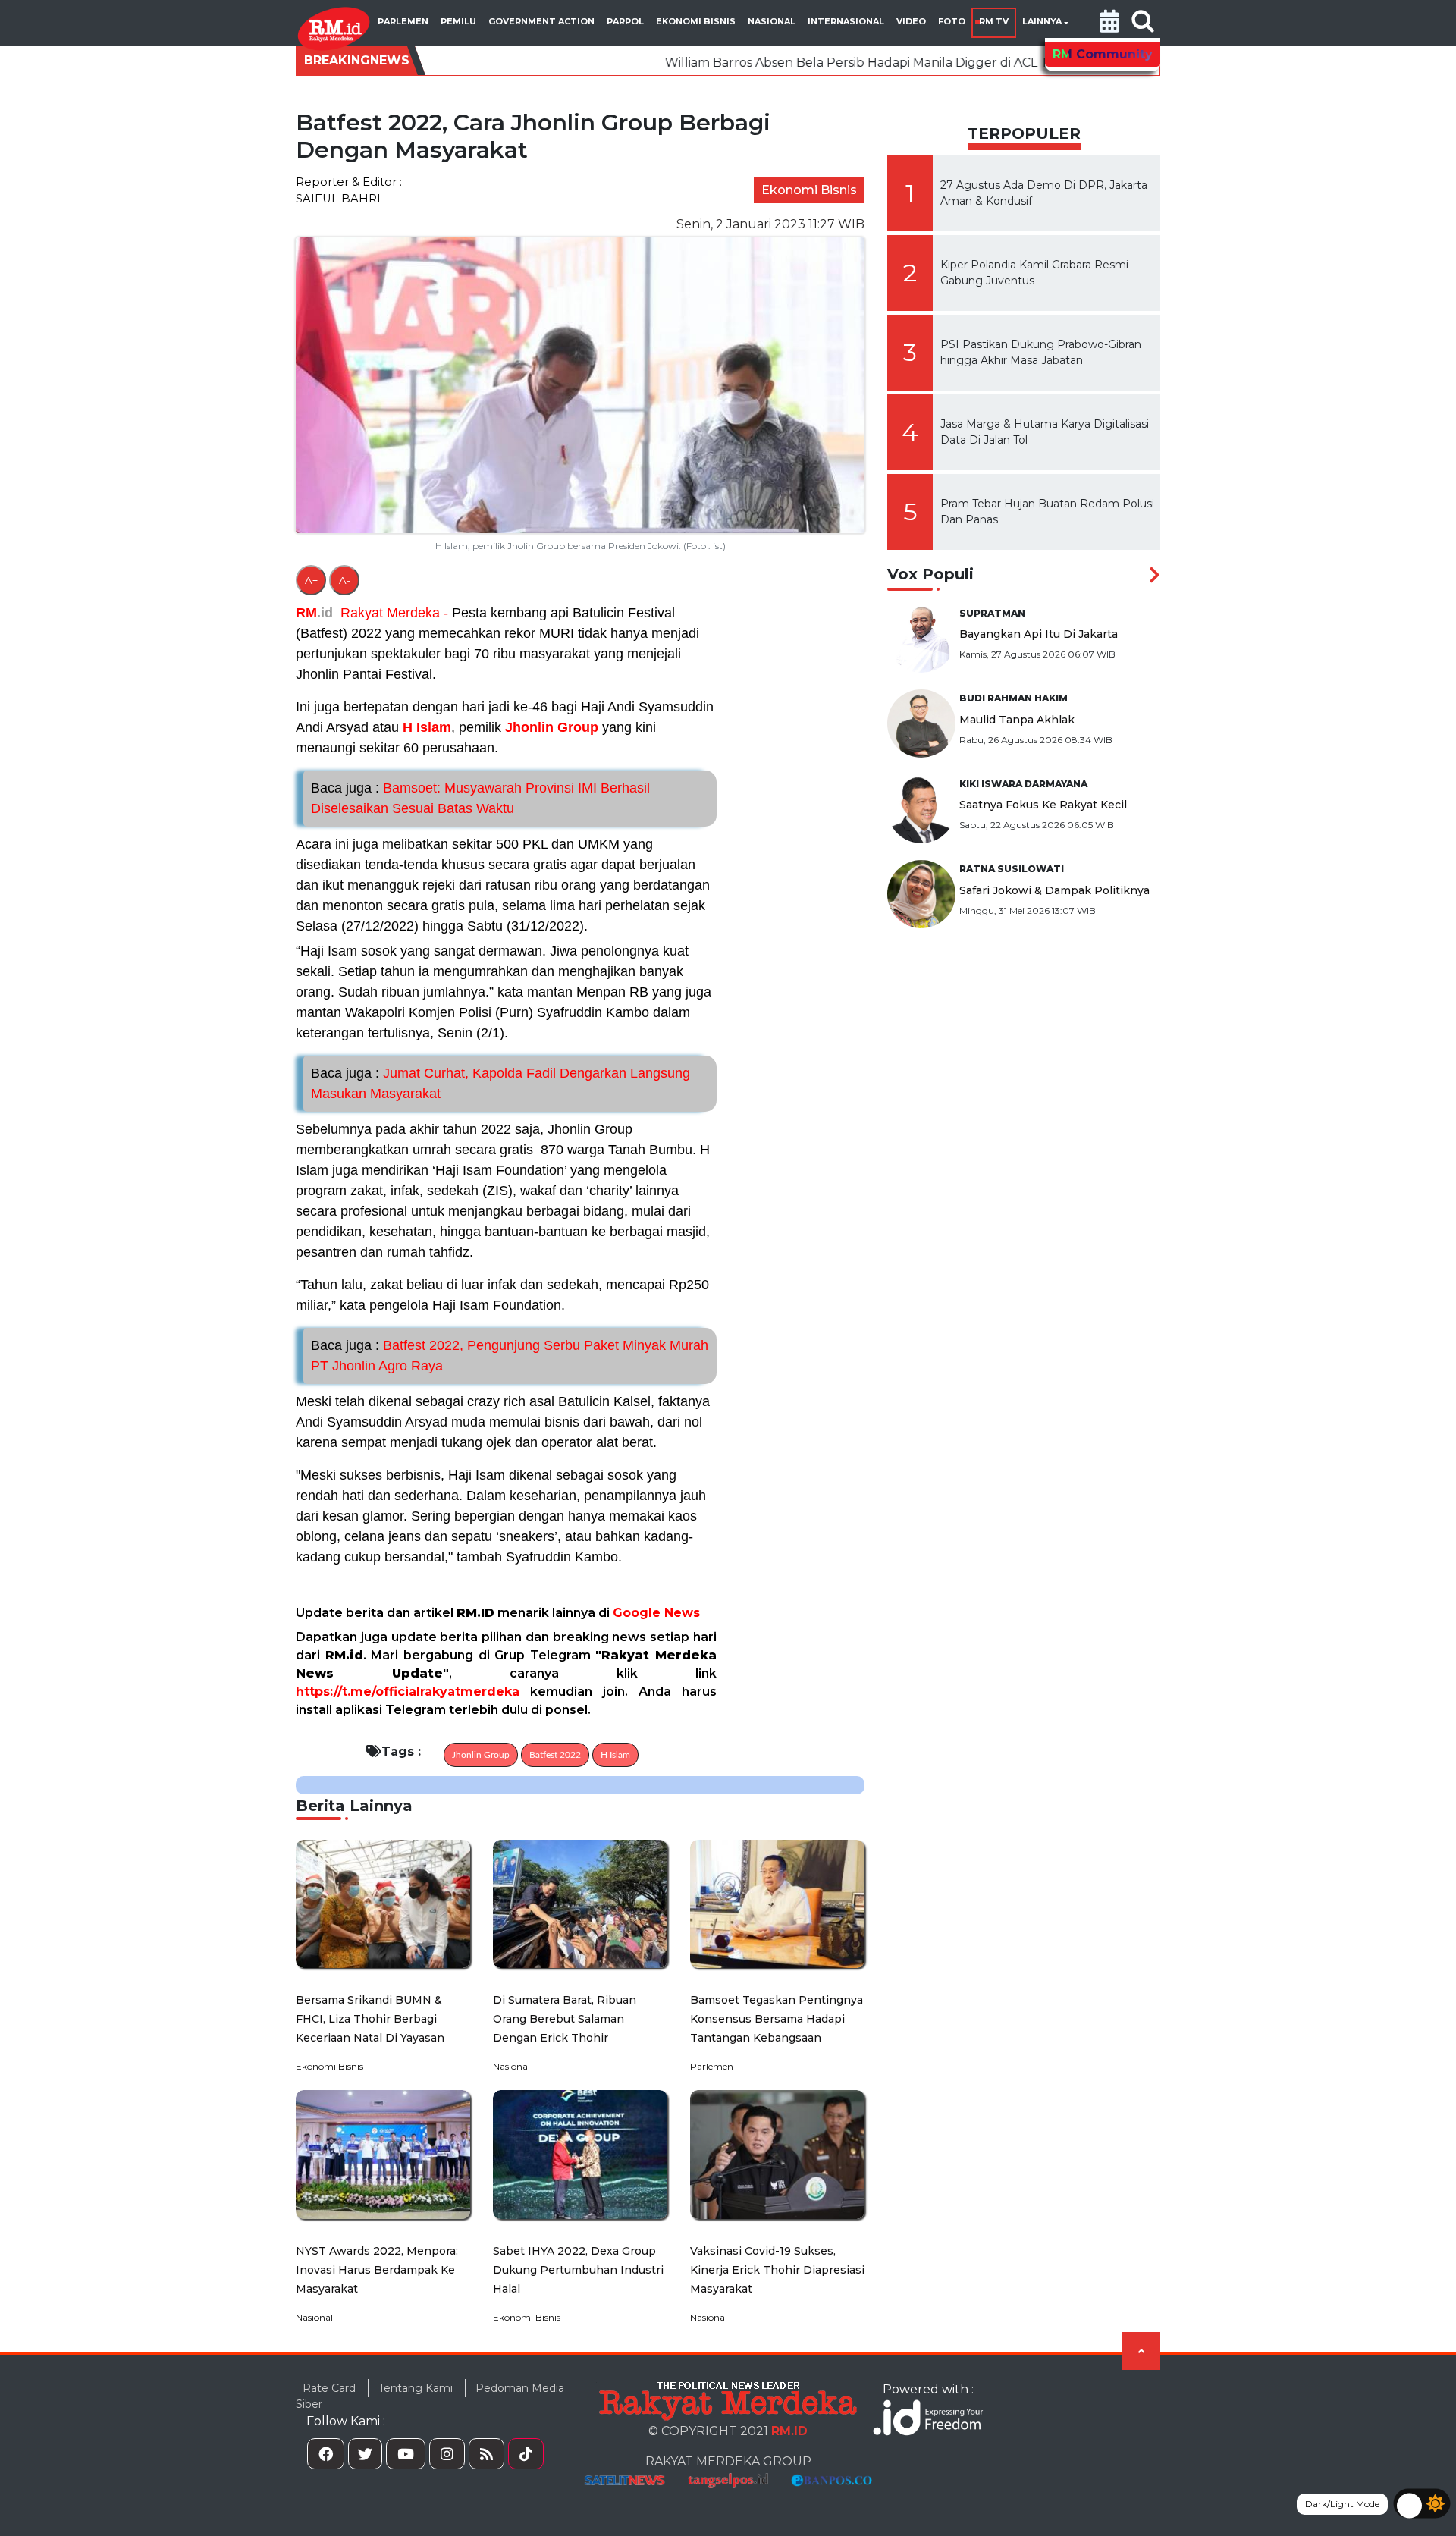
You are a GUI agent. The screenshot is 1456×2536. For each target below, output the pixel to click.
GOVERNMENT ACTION (541, 21)
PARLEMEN (403, 21)
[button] (1109, 23)
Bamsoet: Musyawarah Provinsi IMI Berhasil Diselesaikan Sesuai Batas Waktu (480, 798)
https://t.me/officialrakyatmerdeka (408, 1692)
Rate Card (329, 2388)
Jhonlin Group (552, 727)
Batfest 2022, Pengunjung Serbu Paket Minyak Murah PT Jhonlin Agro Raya (510, 1356)
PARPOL (625, 21)
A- (345, 580)
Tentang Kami (416, 2388)
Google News (656, 1613)
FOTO (952, 21)
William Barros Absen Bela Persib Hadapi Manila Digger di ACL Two (731, 63)
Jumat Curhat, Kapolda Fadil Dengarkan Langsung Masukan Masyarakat (500, 1083)
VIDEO (911, 21)
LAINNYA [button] (1042, 21)
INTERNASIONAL (846, 21)
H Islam (427, 727)
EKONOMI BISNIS (696, 21)
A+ (311, 580)
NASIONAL (772, 21)
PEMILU (458, 21)
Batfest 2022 (555, 1755)
